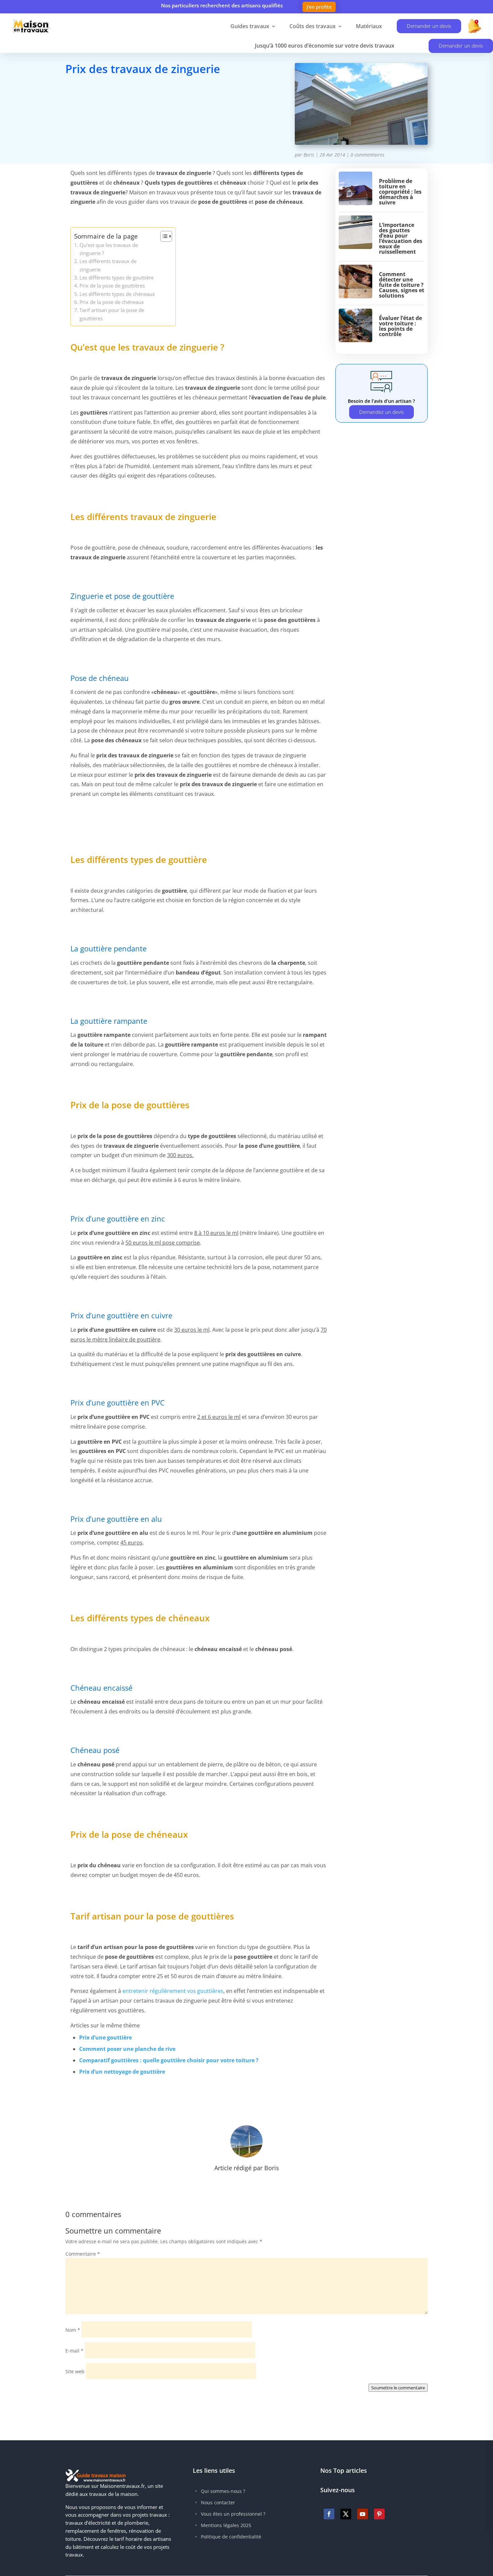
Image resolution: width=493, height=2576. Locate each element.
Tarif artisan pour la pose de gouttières (112, 314)
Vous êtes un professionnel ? (233, 2514)
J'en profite (319, 7)
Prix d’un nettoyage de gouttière (122, 2072)
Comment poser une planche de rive (127, 2049)
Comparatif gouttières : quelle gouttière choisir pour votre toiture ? (169, 2060)
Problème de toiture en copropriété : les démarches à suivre (400, 192)
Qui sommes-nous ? (223, 2491)
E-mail (74, 2351)
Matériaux (369, 26)
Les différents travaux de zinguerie (108, 265)
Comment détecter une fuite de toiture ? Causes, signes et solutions (402, 285)
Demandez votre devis (116, 99)
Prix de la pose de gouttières (112, 286)
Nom (73, 2330)
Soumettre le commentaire (398, 2388)
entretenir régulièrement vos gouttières (173, 1991)
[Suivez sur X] (346, 2514)
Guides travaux (250, 26)
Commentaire (83, 2254)
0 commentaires (367, 155)
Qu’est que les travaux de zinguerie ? (109, 249)
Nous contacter (218, 2502)
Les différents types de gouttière (117, 277)
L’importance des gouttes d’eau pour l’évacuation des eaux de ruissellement (401, 238)
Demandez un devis (381, 412)
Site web (75, 2371)
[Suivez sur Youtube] (363, 2514)
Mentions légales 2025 (226, 2525)
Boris (309, 155)
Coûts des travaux (313, 26)
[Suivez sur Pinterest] (379, 2514)
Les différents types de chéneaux (117, 294)
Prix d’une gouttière (105, 2037)
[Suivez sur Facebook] (329, 2514)
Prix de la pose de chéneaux (112, 302)
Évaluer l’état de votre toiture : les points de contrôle (400, 326)
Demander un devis (429, 26)
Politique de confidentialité (231, 2537)
